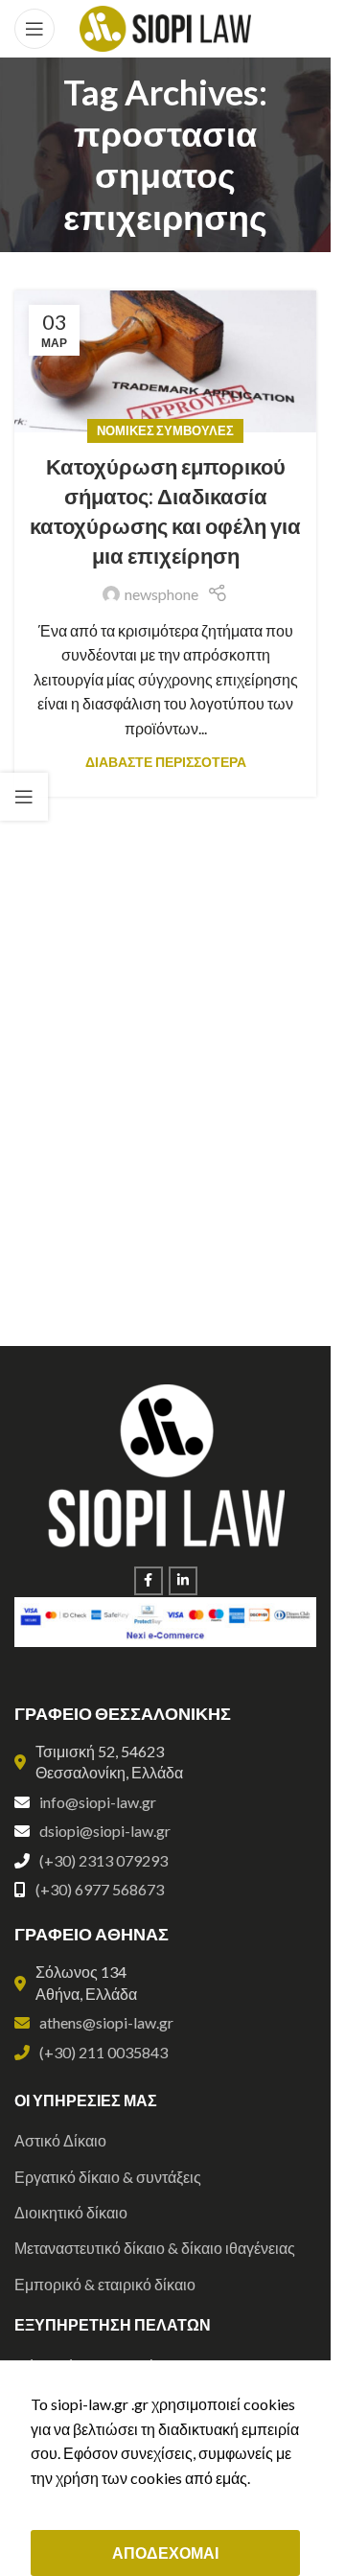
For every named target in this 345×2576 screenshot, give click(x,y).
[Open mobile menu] (34, 29)
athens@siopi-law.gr (106, 2022)
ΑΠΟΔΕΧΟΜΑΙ (165, 2553)
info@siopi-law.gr (98, 1802)
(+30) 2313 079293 (103, 1860)
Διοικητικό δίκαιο (71, 2212)
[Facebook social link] (149, 1581)
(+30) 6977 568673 (100, 1889)
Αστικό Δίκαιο (60, 2140)
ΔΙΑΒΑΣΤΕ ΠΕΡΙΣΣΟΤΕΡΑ (166, 762)
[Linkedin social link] (183, 1581)
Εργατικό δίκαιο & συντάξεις (108, 2177)
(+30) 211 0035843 (103, 2052)
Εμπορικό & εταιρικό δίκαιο (105, 2284)
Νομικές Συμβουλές (165, 430)
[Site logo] (165, 26)
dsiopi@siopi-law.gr (105, 1831)
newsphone (161, 594)
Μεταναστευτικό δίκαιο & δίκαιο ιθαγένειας (155, 2248)
